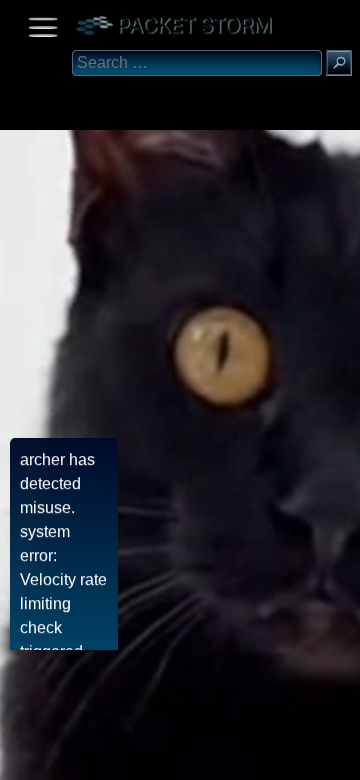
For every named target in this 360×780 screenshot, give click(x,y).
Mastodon (315, 757)
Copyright (121, 757)
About (20, 757)
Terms (64, 757)
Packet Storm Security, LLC (239, 772)
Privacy (182, 757)
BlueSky (237, 757)
